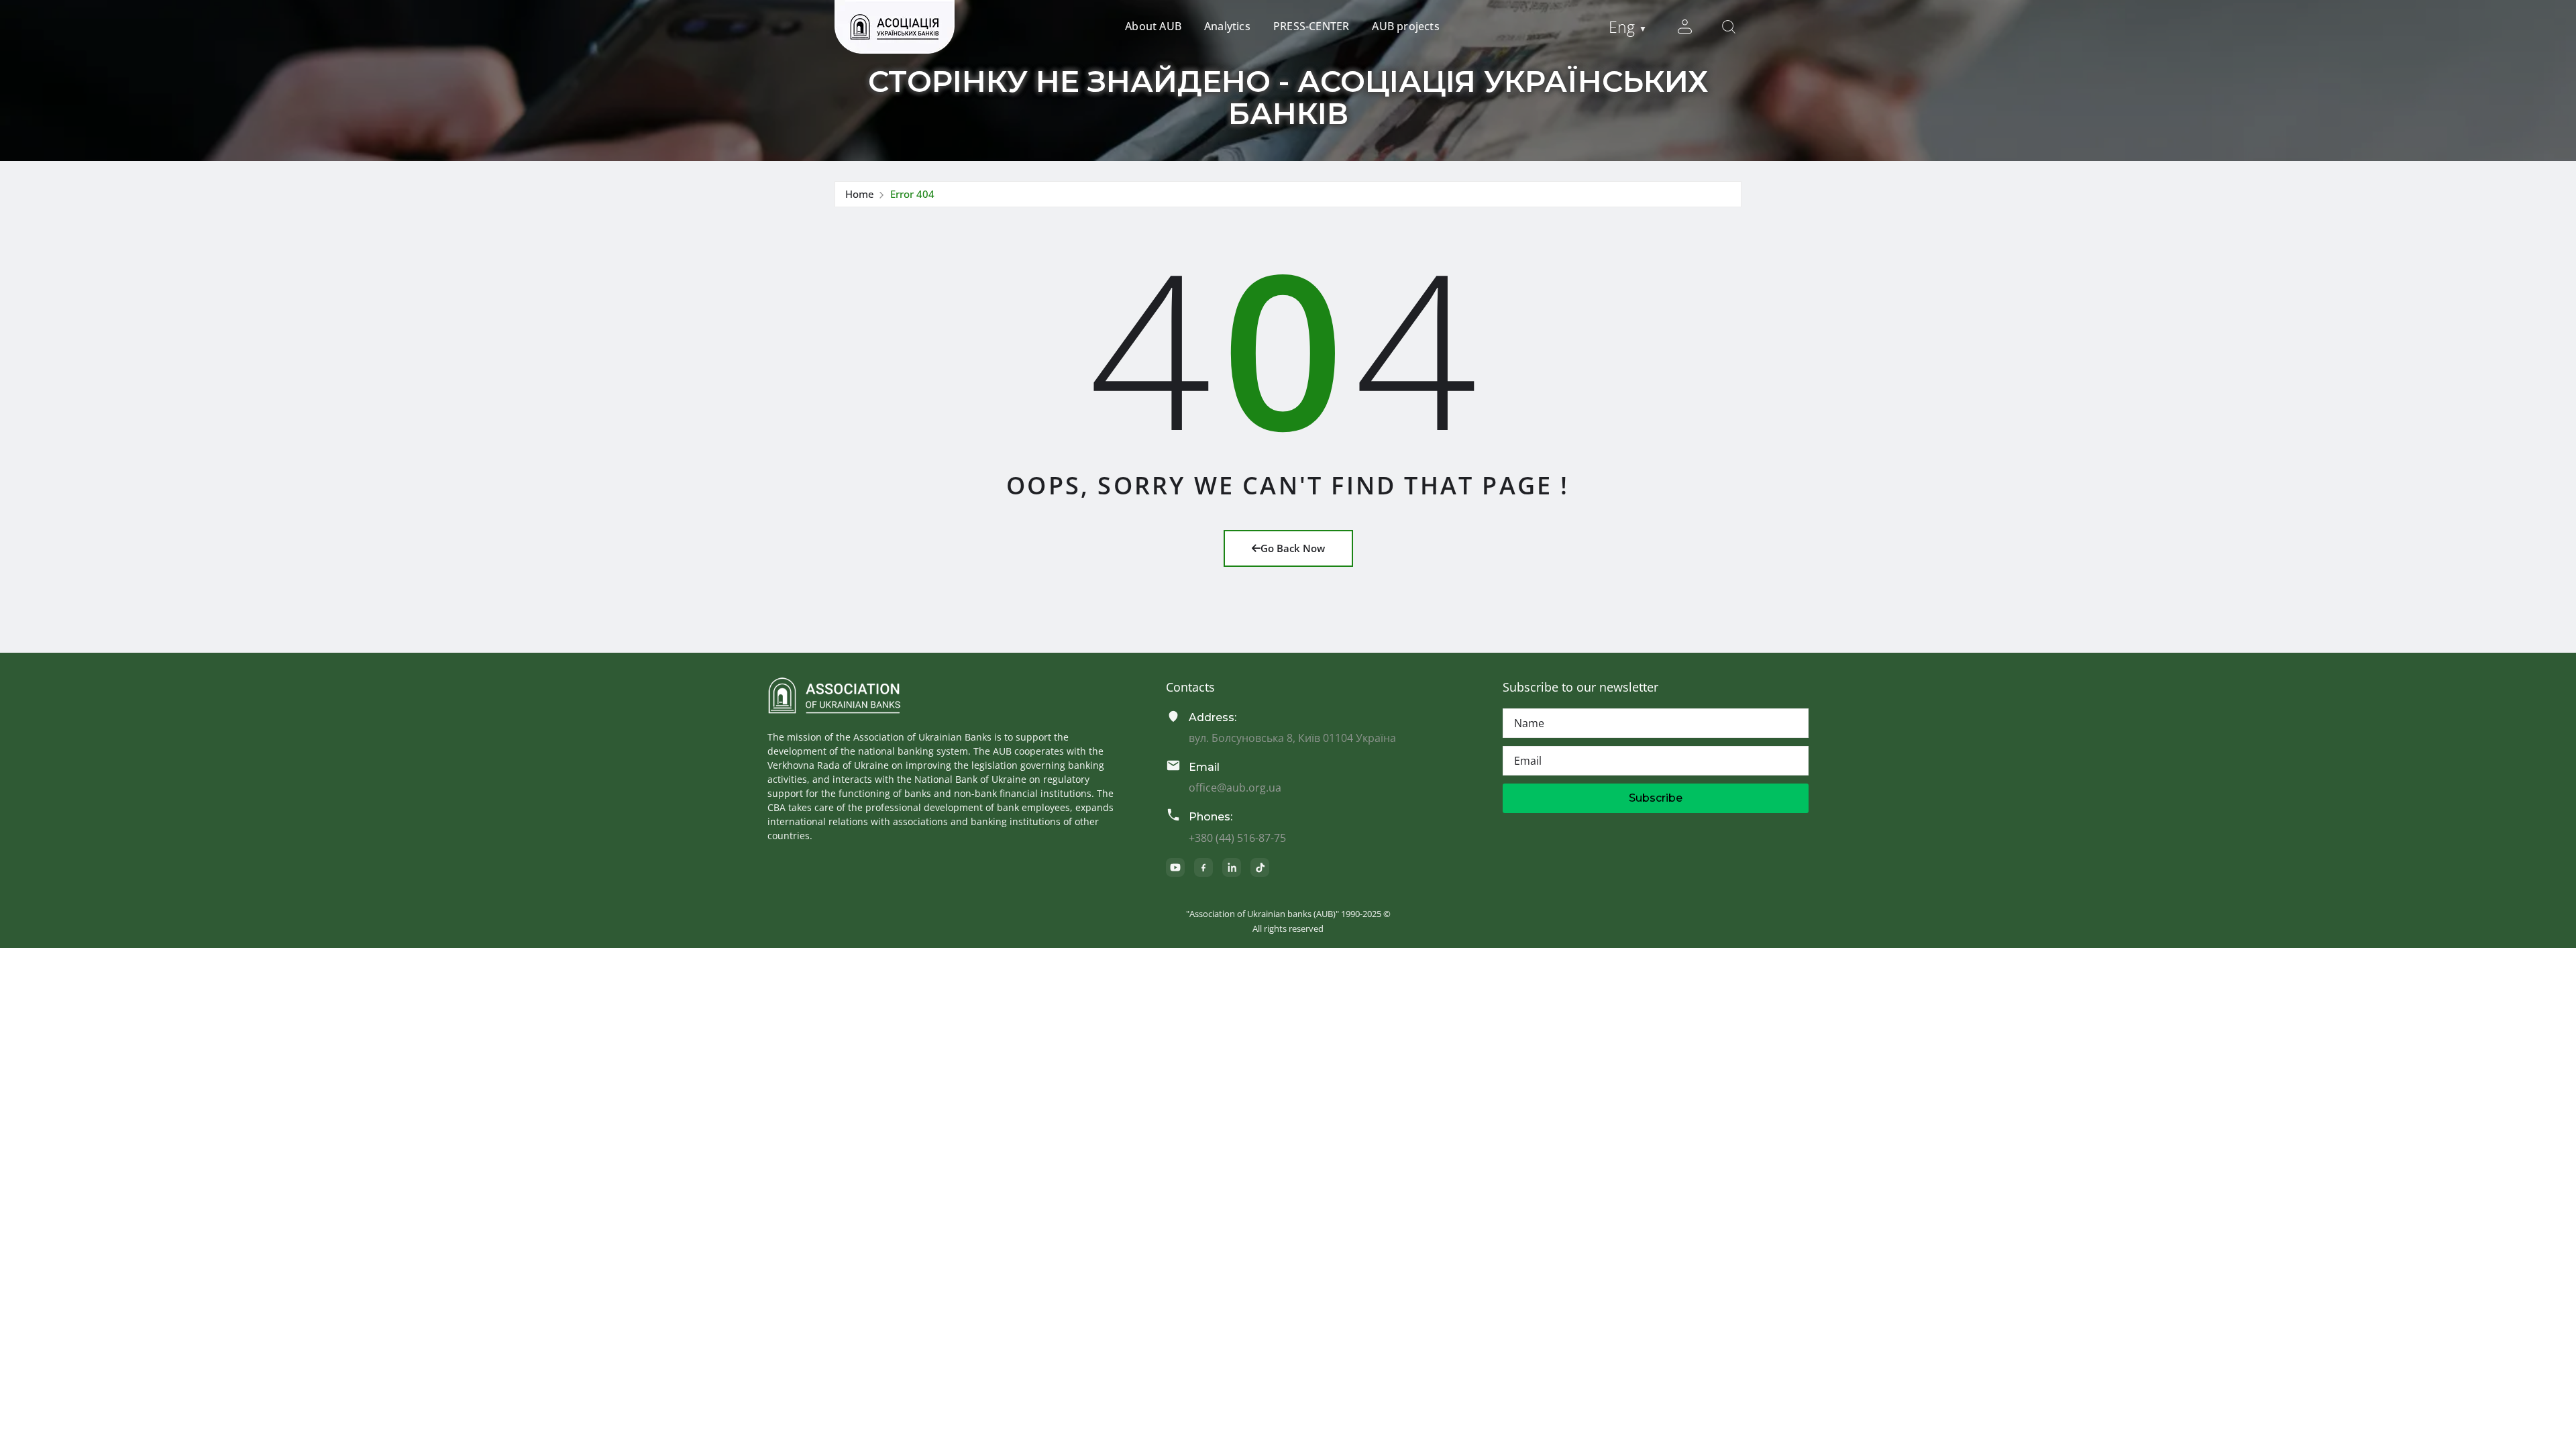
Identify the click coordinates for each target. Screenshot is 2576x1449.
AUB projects (1405, 26)
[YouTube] (1175, 867)
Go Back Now (1293, 548)
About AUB (1153, 26)
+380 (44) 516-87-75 (1237, 838)
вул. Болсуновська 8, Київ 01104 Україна (1292, 738)
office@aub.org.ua (1235, 788)
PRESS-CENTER (1311, 26)
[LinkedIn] (1232, 867)
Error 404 (912, 194)
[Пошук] (1729, 27)
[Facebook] (1203, 867)
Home (860, 194)
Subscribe (1656, 798)
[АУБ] (834, 696)
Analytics (1227, 26)
